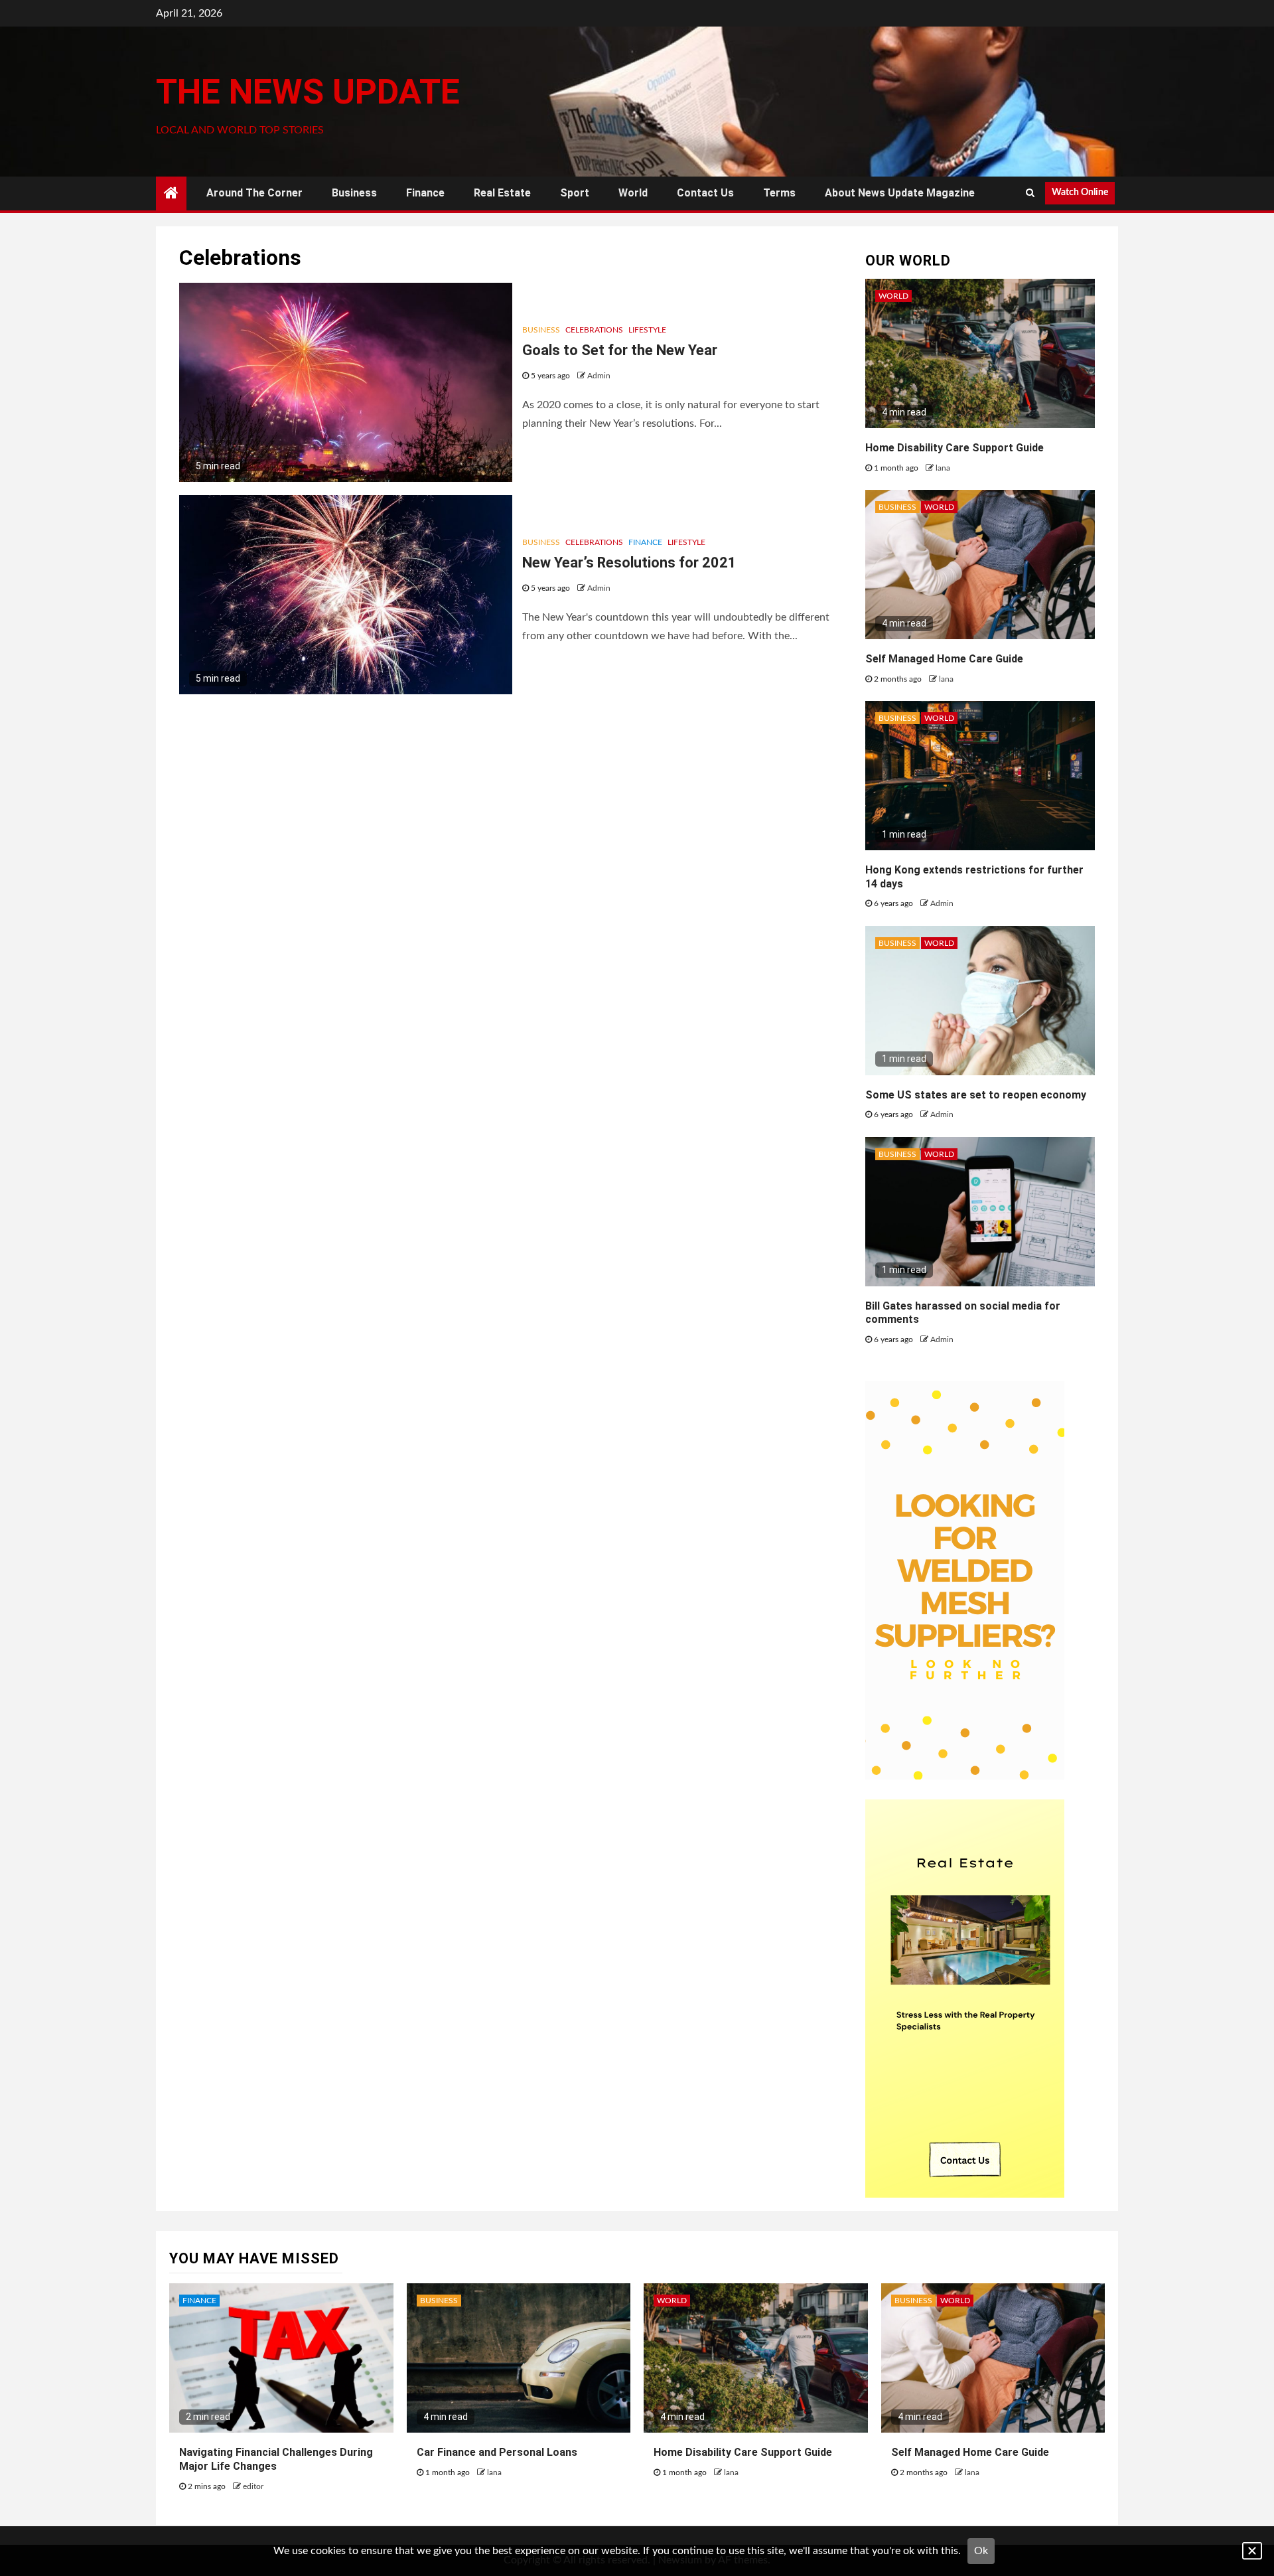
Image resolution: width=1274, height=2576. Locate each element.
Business (354, 193)
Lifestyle (647, 330)
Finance (425, 193)
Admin (599, 376)
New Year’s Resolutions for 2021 (629, 563)
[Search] (1030, 193)
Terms (779, 193)
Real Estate (502, 193)
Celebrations (594, 330)
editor (253, 2486)
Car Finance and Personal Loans (497, 2452)
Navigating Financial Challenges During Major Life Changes (276, 2459)
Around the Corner (254, 193)
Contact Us (705, 193)
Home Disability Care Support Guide (955, 448)
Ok (981, 2551)
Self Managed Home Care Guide (944, 659)
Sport (575, 193)
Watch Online (1080, 192)
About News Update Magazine (900, 193)
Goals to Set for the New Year (620, 350)
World (633, 193)
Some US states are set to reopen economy (976, 1095)
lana (943, 468)
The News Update (308, 92)
